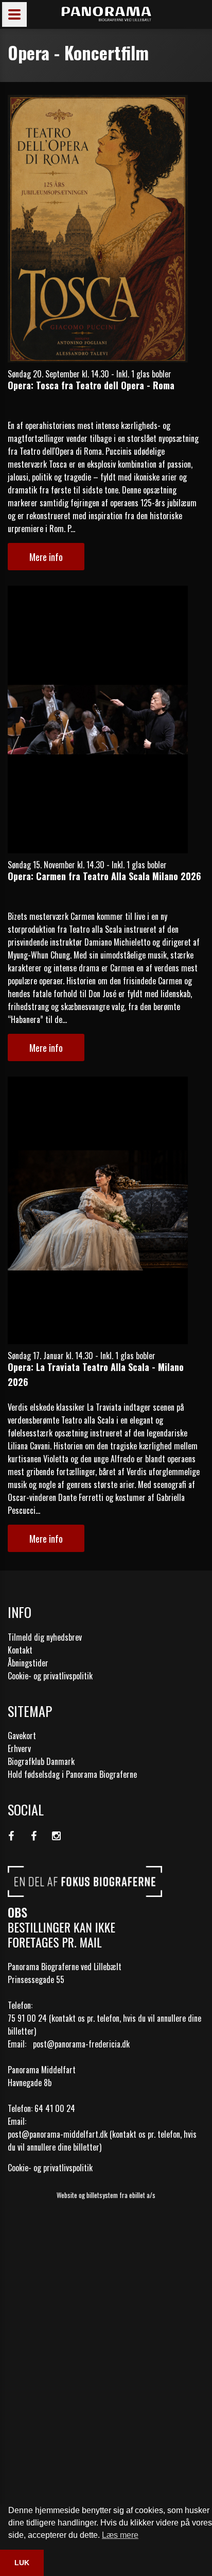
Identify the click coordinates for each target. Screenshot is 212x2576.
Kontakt (20, 1650)
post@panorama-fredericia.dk (81, 2044)
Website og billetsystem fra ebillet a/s (106, 2195)
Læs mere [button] (120, 2535)
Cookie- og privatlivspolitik (50, 1676)
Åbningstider (28, 1663)
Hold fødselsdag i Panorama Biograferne (72, 1774)
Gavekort (22, 1736)
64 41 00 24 (55, 2108)
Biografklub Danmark (41, 1761)
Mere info (46, 556)
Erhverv (19, 1748)
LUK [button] (22, 2563)
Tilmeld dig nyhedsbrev (45, 1637)
